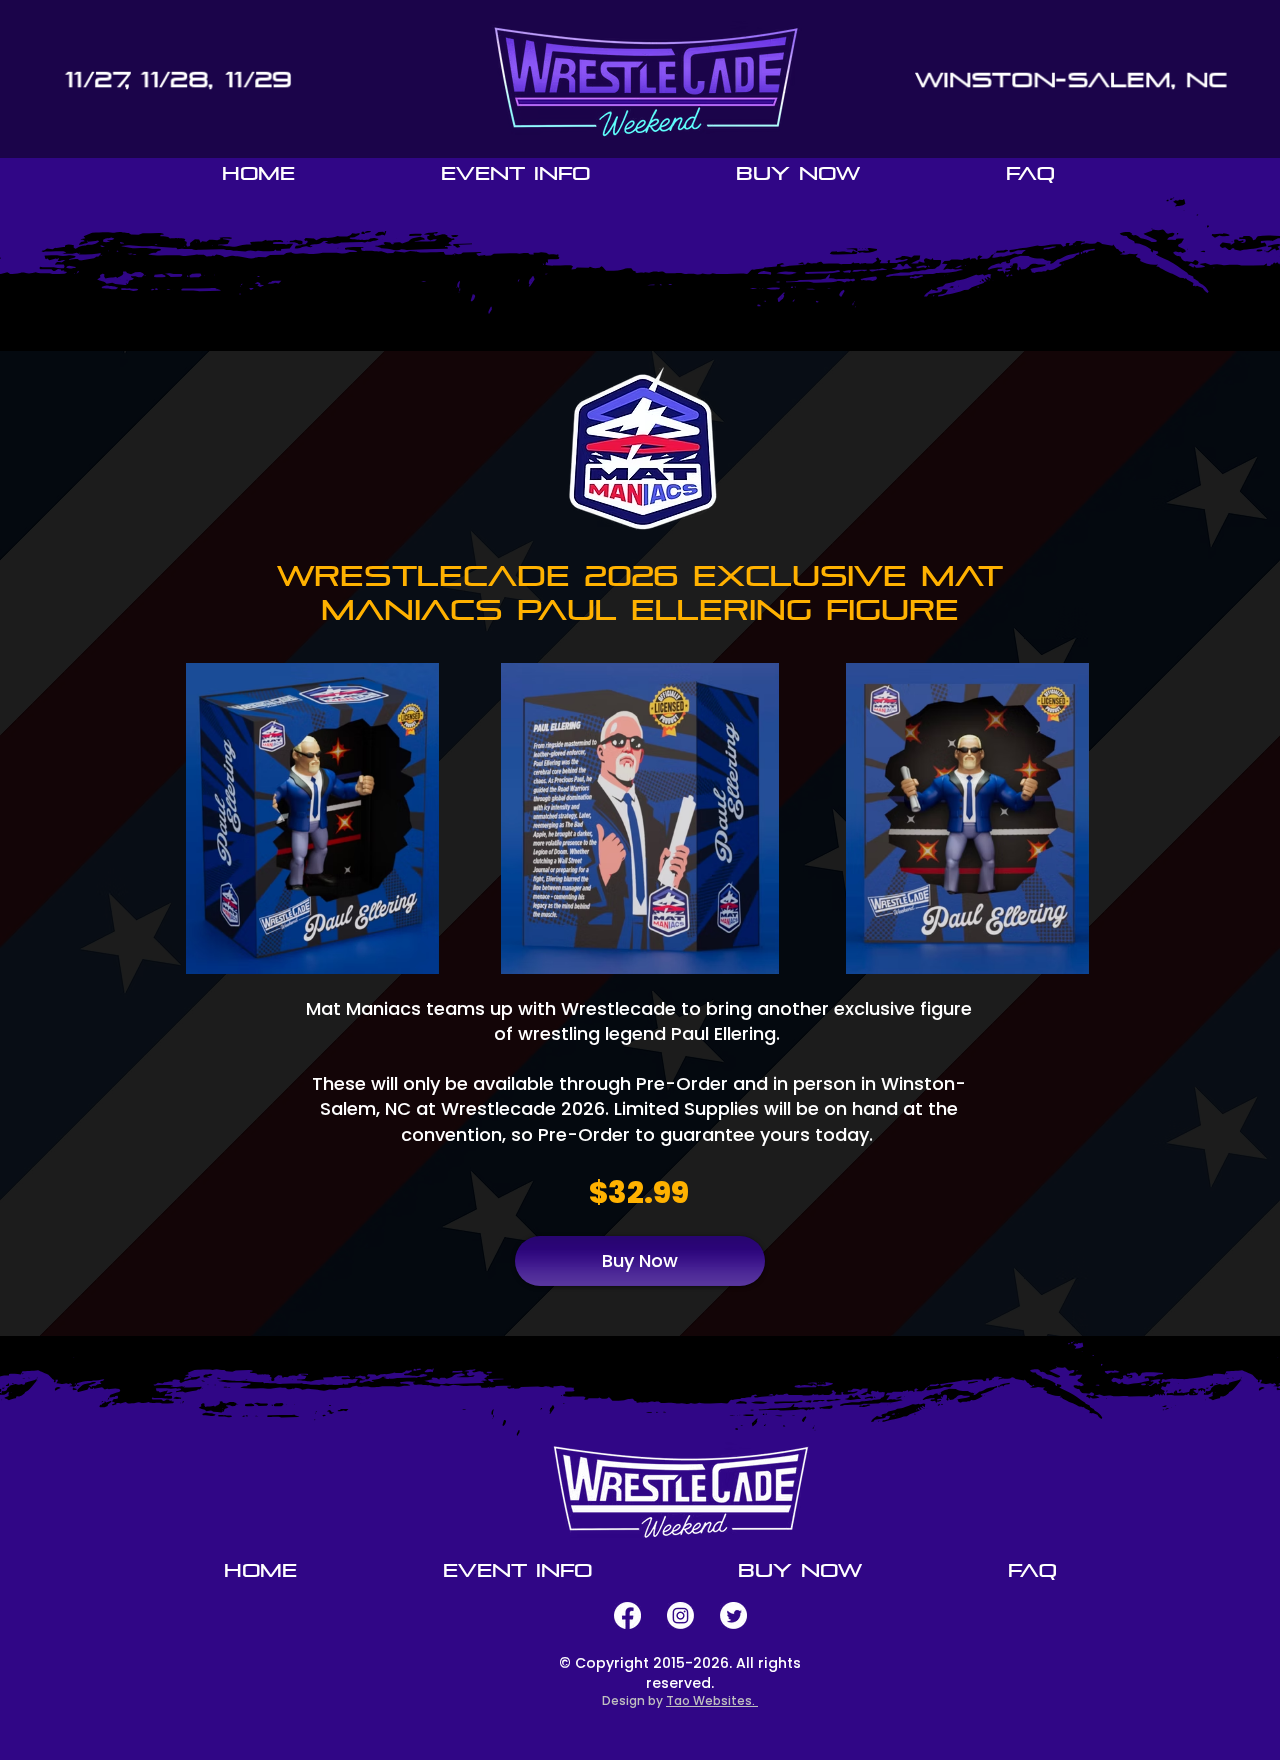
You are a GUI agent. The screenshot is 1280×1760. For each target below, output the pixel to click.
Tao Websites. (712, 1700)
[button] (515, 173)
